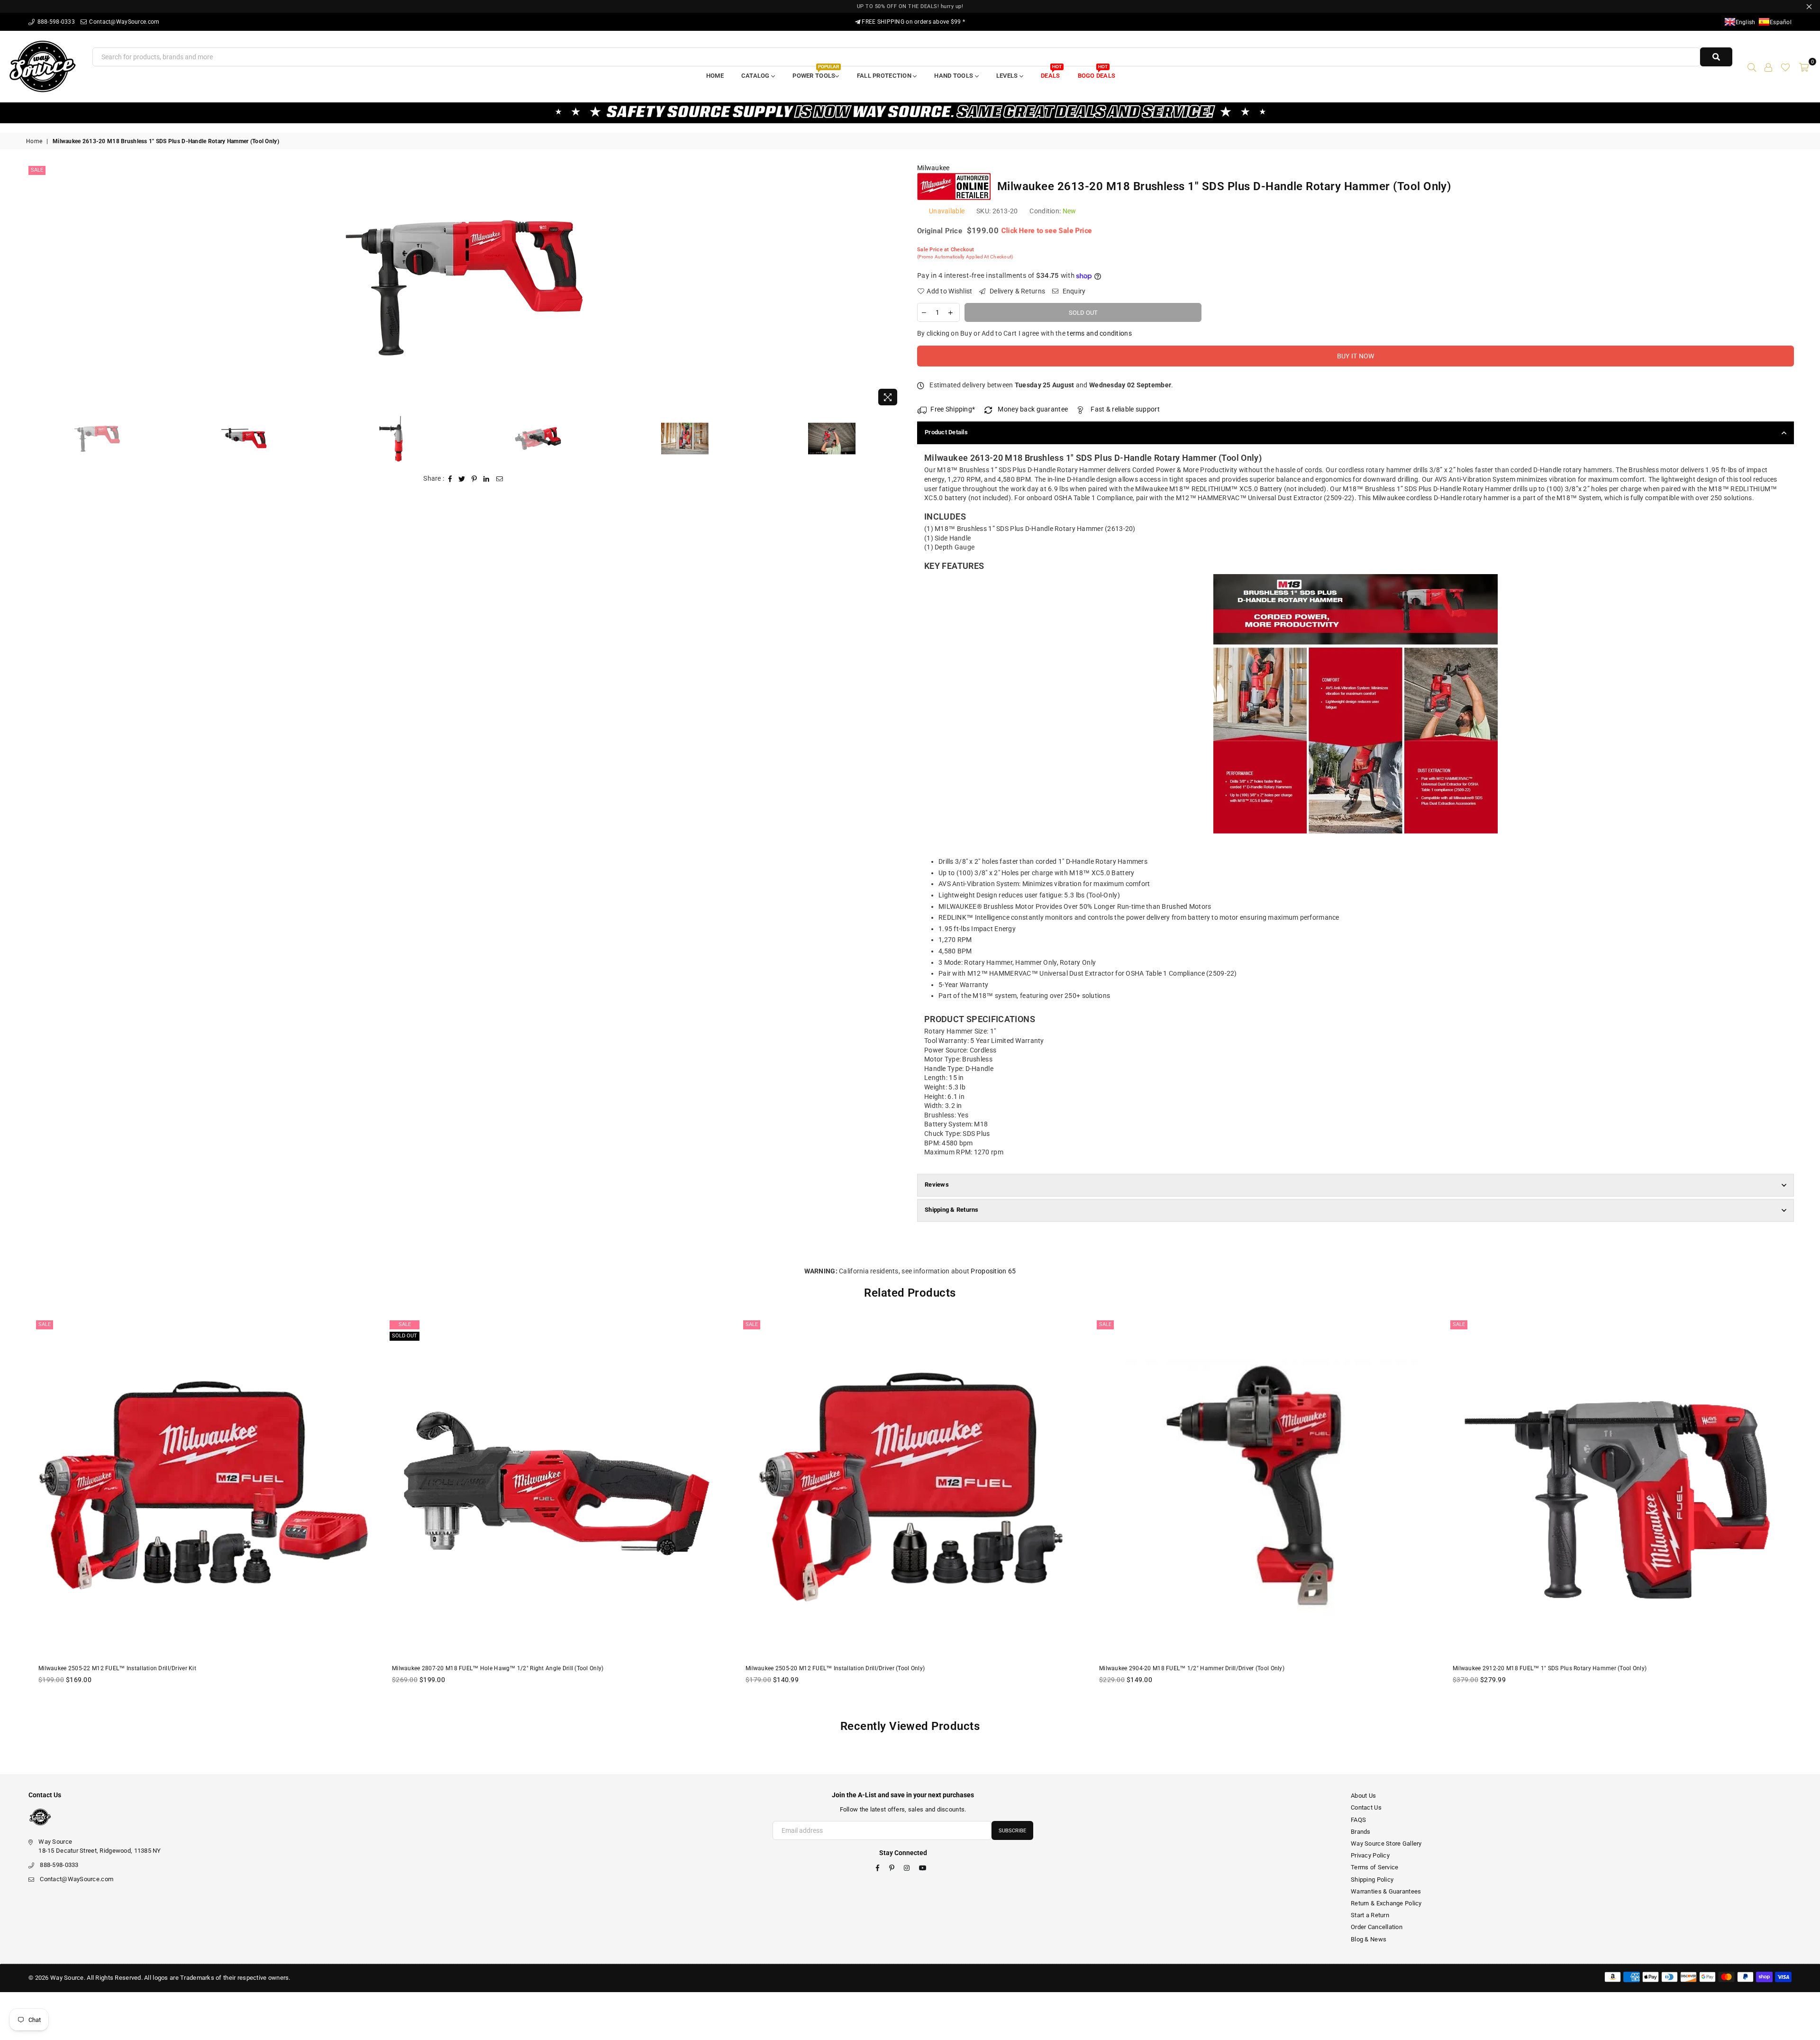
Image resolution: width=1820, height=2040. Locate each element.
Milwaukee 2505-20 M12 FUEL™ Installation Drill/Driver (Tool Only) (482, 1668)
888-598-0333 (55, 22)
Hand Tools (954, 76)
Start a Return (1370, 1915)
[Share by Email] (500, 479)
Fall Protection (885, 76)
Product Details (946, 432)
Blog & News (1369, 1939)
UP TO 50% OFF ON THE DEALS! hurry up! (910, 6)
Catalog (756, 76)
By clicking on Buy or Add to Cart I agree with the (1024, 333)
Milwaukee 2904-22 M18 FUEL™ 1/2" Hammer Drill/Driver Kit (1535, 1668)
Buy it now (1356, 356)
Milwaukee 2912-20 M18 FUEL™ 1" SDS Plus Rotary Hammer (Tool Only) (1196, 1668)
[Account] (1768, 66)
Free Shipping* (953, 409)
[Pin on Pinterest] (474, 479)
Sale (37, 170)
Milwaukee (933, 168)
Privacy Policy (1370, 1855)
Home (715, 76)
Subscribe (1012, 1831)
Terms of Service (1374, 1867)
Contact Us (1366, 1807)
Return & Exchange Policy (1386, 1903)
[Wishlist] (1785, 66)
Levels (1008, 76)
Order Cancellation (1377, 1927)
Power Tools (815, 73)
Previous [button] (34, 287)
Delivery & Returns (1017, 291)
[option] (464, 287)
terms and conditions (1099, 333)
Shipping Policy (1372, 1880)
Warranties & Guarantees (1386, 1891)
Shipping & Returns (952, 1210)
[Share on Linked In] (487, 479)
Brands (1361, 1832)
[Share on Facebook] (450, 479)
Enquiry (1073, 291)
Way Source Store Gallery (1386, 1843)
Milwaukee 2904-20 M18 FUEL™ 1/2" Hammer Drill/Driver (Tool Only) (838, 1668)
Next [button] (895, 287)
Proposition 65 (993, 1271)
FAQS (1358, 1820)
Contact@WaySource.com (123, 22)
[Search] (1752, 66)
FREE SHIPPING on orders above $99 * (913, 22)
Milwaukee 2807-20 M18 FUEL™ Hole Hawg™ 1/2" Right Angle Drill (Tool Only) (144, 1668)
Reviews (937, 1185)
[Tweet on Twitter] (462, 479)
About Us (1363, 1796)
